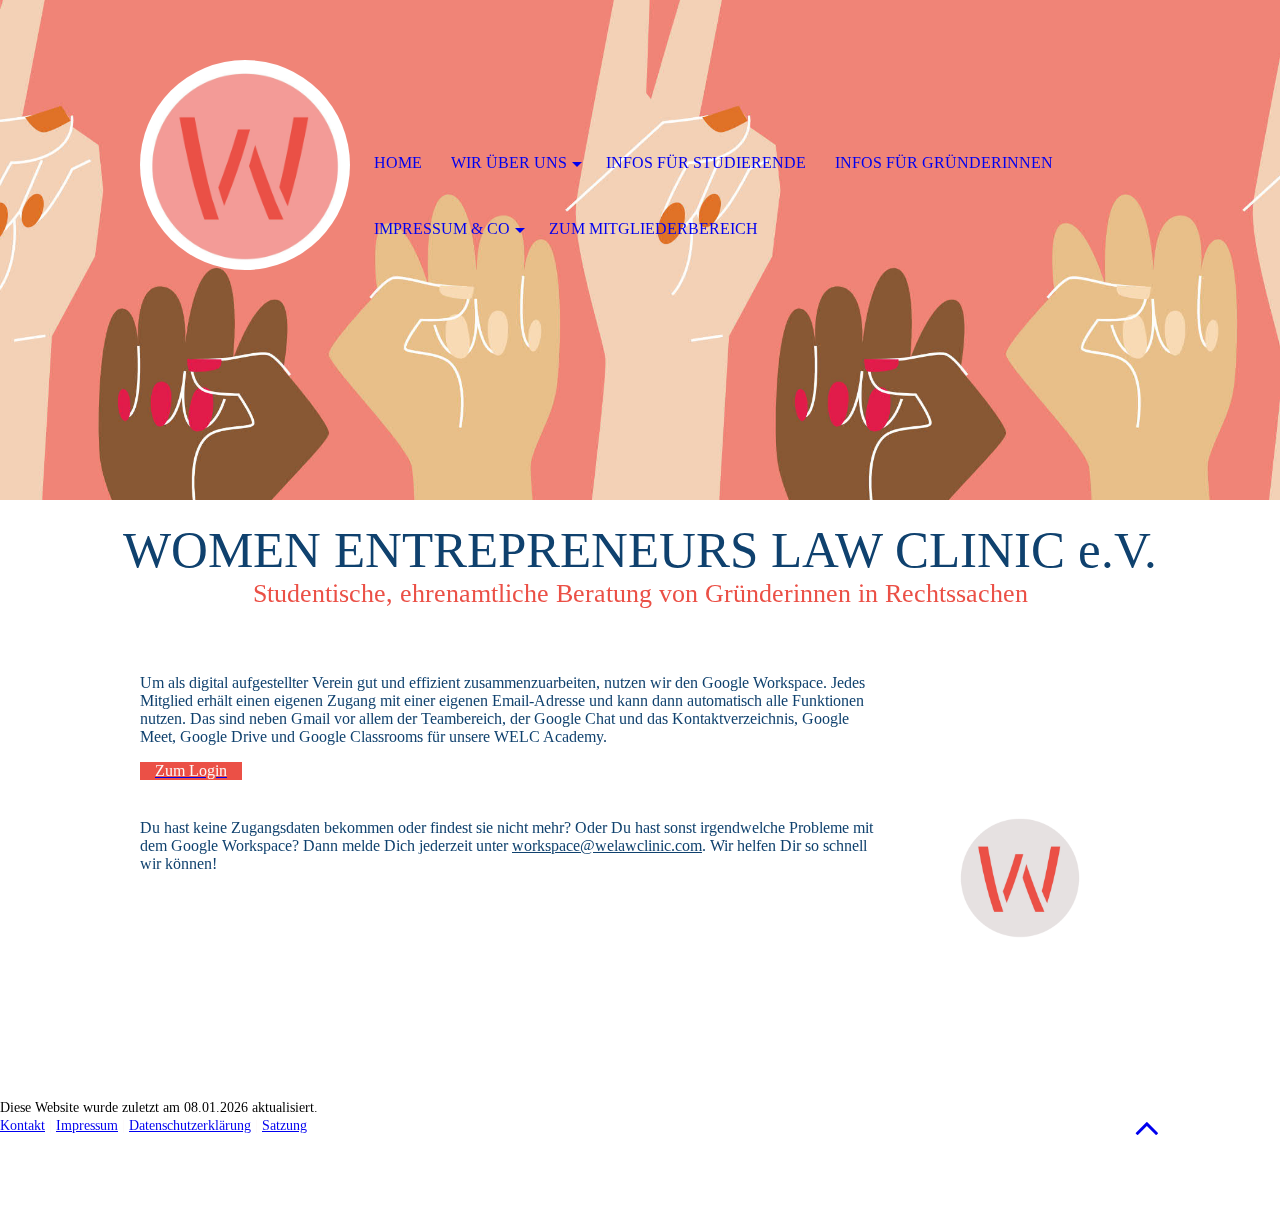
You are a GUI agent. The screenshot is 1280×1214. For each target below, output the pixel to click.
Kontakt (22, 1125)
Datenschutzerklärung (190, 1125)
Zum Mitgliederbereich (653, 228)
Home (398, 162)
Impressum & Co (442, 228)
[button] (1147, 1127)
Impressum (87, 1125)
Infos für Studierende (706, 162)
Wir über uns (509, 162)
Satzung (284, 1125)
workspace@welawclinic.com (607, 845)
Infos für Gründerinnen (944, 162)
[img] (245, 165)
